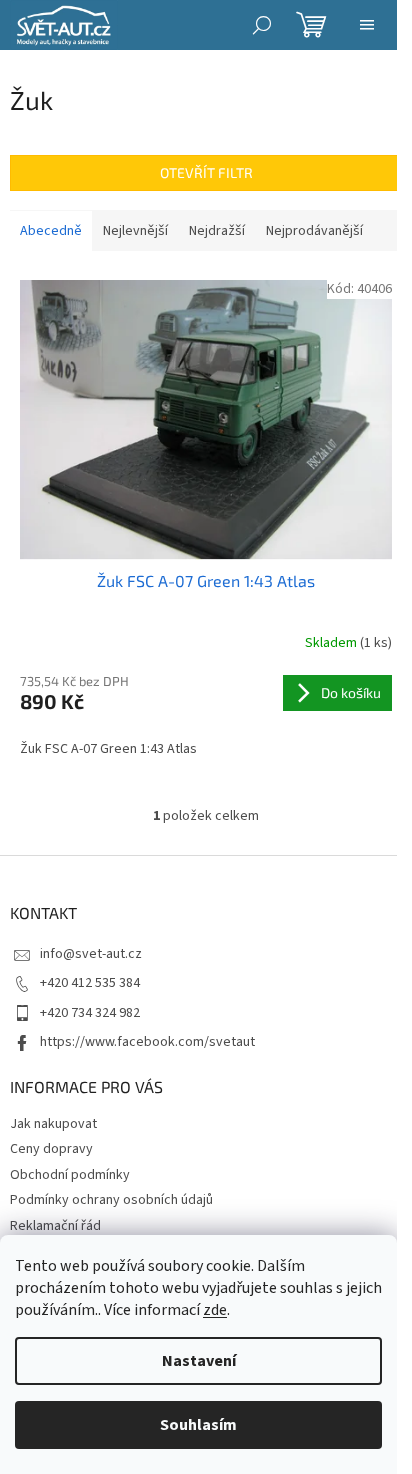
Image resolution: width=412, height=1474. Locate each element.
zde (215, 1310)
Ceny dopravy (51, 1149)
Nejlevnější (135, 231)
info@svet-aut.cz (91, 954)
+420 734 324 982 (90, 1013)
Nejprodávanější (314, 231)
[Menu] (367, 25)
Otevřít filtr (206, 172)
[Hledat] (262, 25)
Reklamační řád (55, 1226)
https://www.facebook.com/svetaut (147, 1042)
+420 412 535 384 (90, 983)
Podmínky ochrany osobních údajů (111, 1200)
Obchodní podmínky (70, 1175)
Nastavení (199, 1361)
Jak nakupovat (53, 1124)
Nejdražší (217, 231)
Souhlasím (198, 1425)
